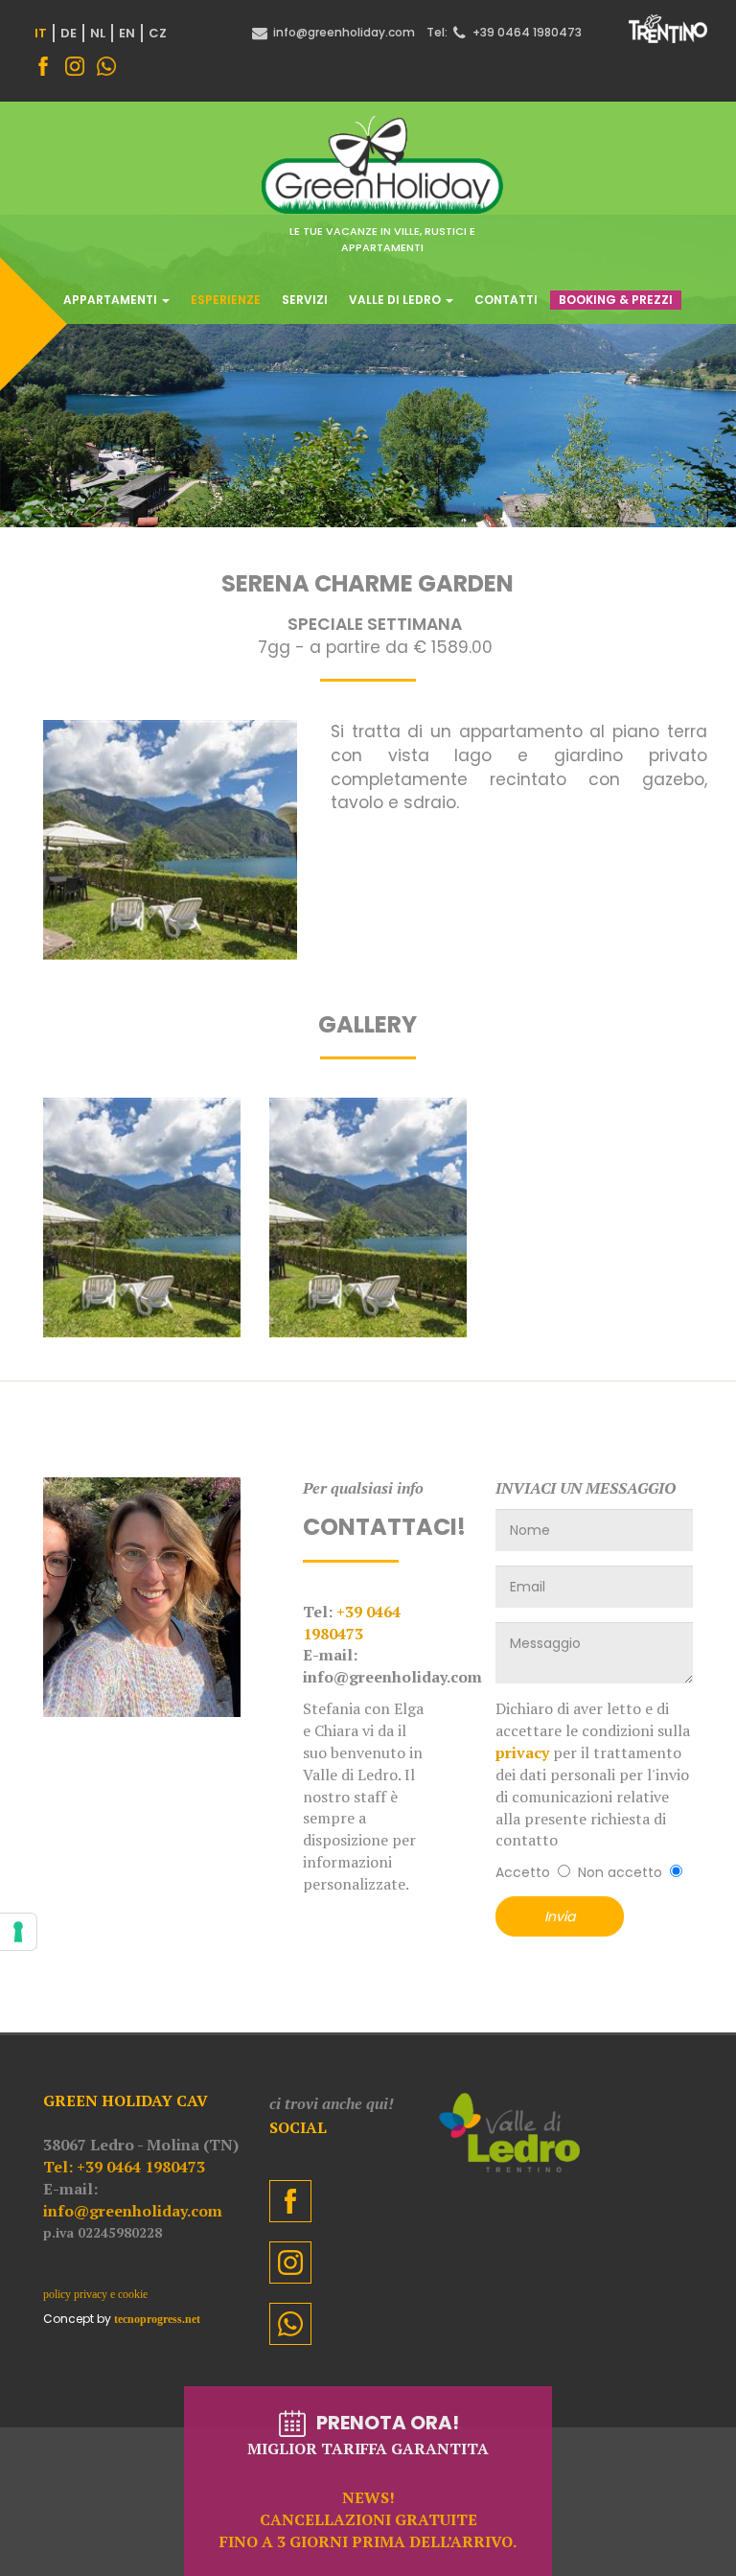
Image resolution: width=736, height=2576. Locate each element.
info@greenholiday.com (133, 2211)
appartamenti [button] (112, 300)
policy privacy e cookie (95, 2294)
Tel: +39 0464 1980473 (124, 2167)
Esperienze (226, 300)
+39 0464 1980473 (352, 1623)
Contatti (506, 300)
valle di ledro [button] (396, 300)
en (127, 33)
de (69, 33)
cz (158, 33)
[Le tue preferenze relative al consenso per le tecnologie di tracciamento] (18, 1932)
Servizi (305, 300)
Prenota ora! (368, 2481)
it (41, 33)
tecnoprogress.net (157, 2319)
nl (98, 33)
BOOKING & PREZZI (616, 300)
